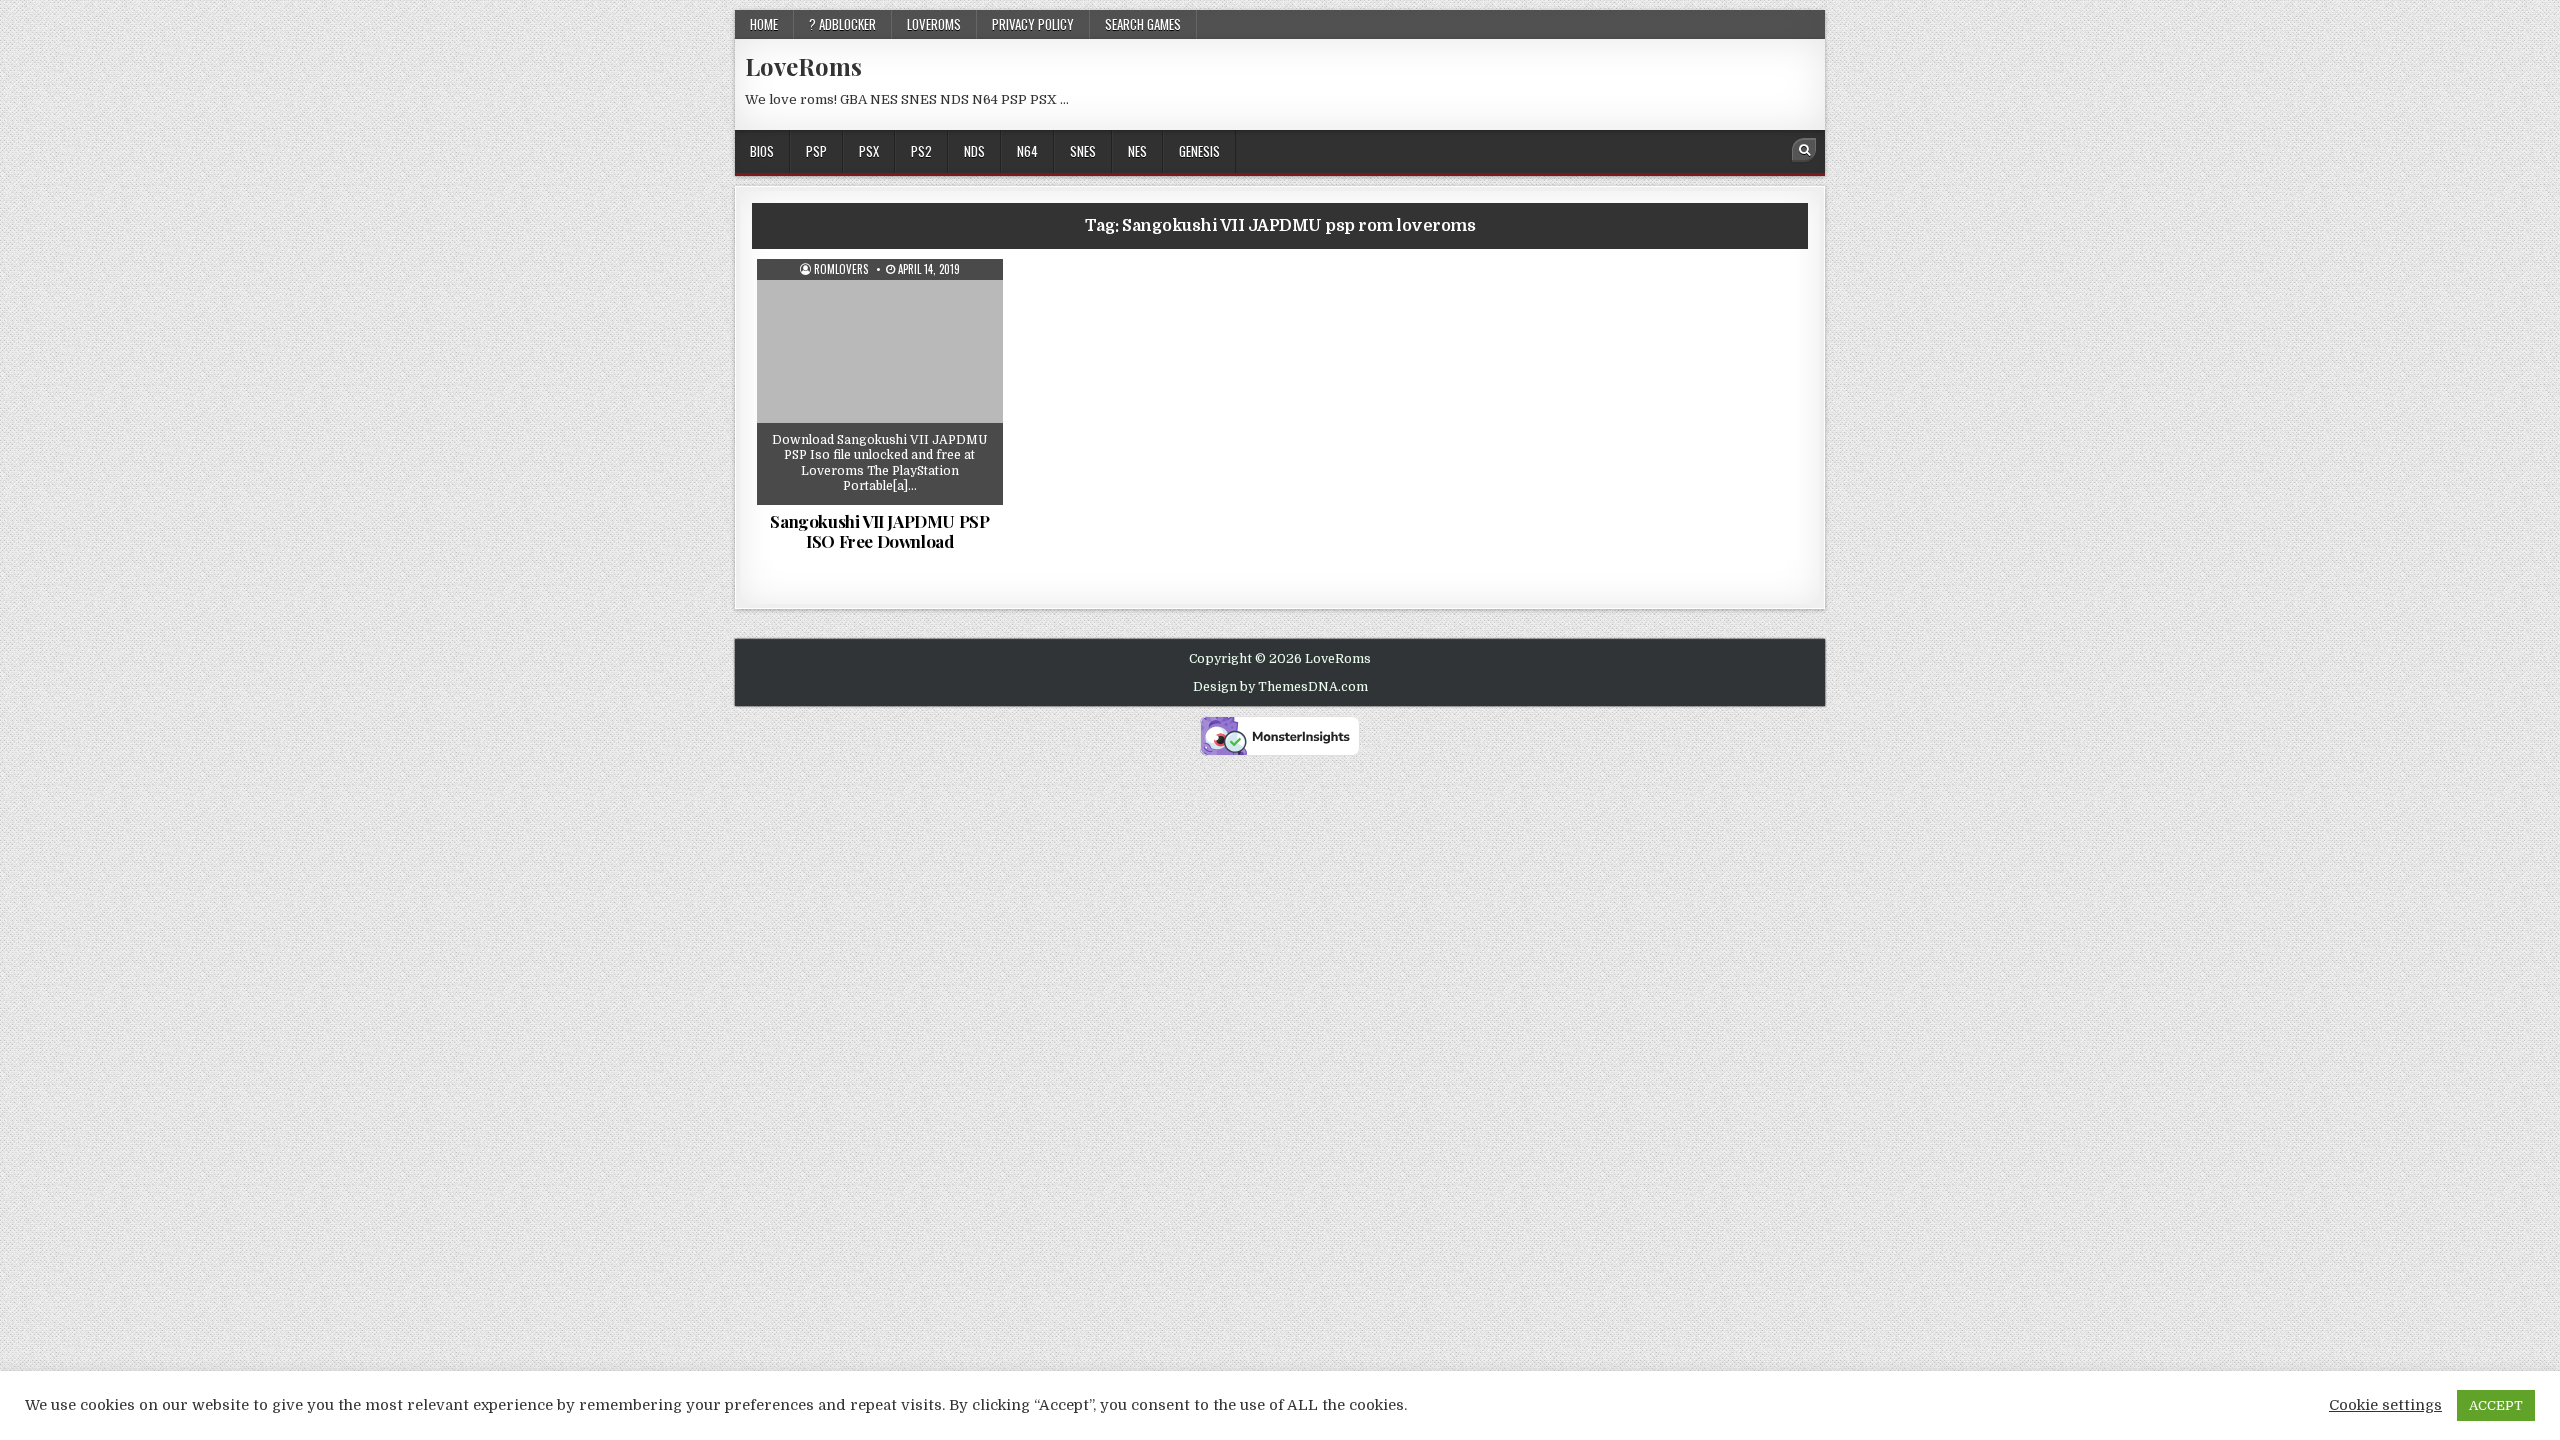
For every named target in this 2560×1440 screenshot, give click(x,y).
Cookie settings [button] (2385, 1405)
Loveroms (934, 24)
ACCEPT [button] (2496, 1405)
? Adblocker (842, 24)
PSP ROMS (887, 308)
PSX (869, 151)
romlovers (841, 269)
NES (1137, 151)
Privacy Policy (1033, 24)
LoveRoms (803, 66)
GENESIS (1199, 151)
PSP (816, 151)
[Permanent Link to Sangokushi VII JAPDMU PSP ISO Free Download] (880, 382)
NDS (974, 151)
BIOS (762, 151)
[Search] (1804, 150)
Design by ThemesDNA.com (1280, 687)
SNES (1083, 151)
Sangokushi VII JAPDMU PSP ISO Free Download (879, 531)
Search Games (1143, 24)
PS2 (921, 151)
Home (764, 24)
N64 (1027, 151)
